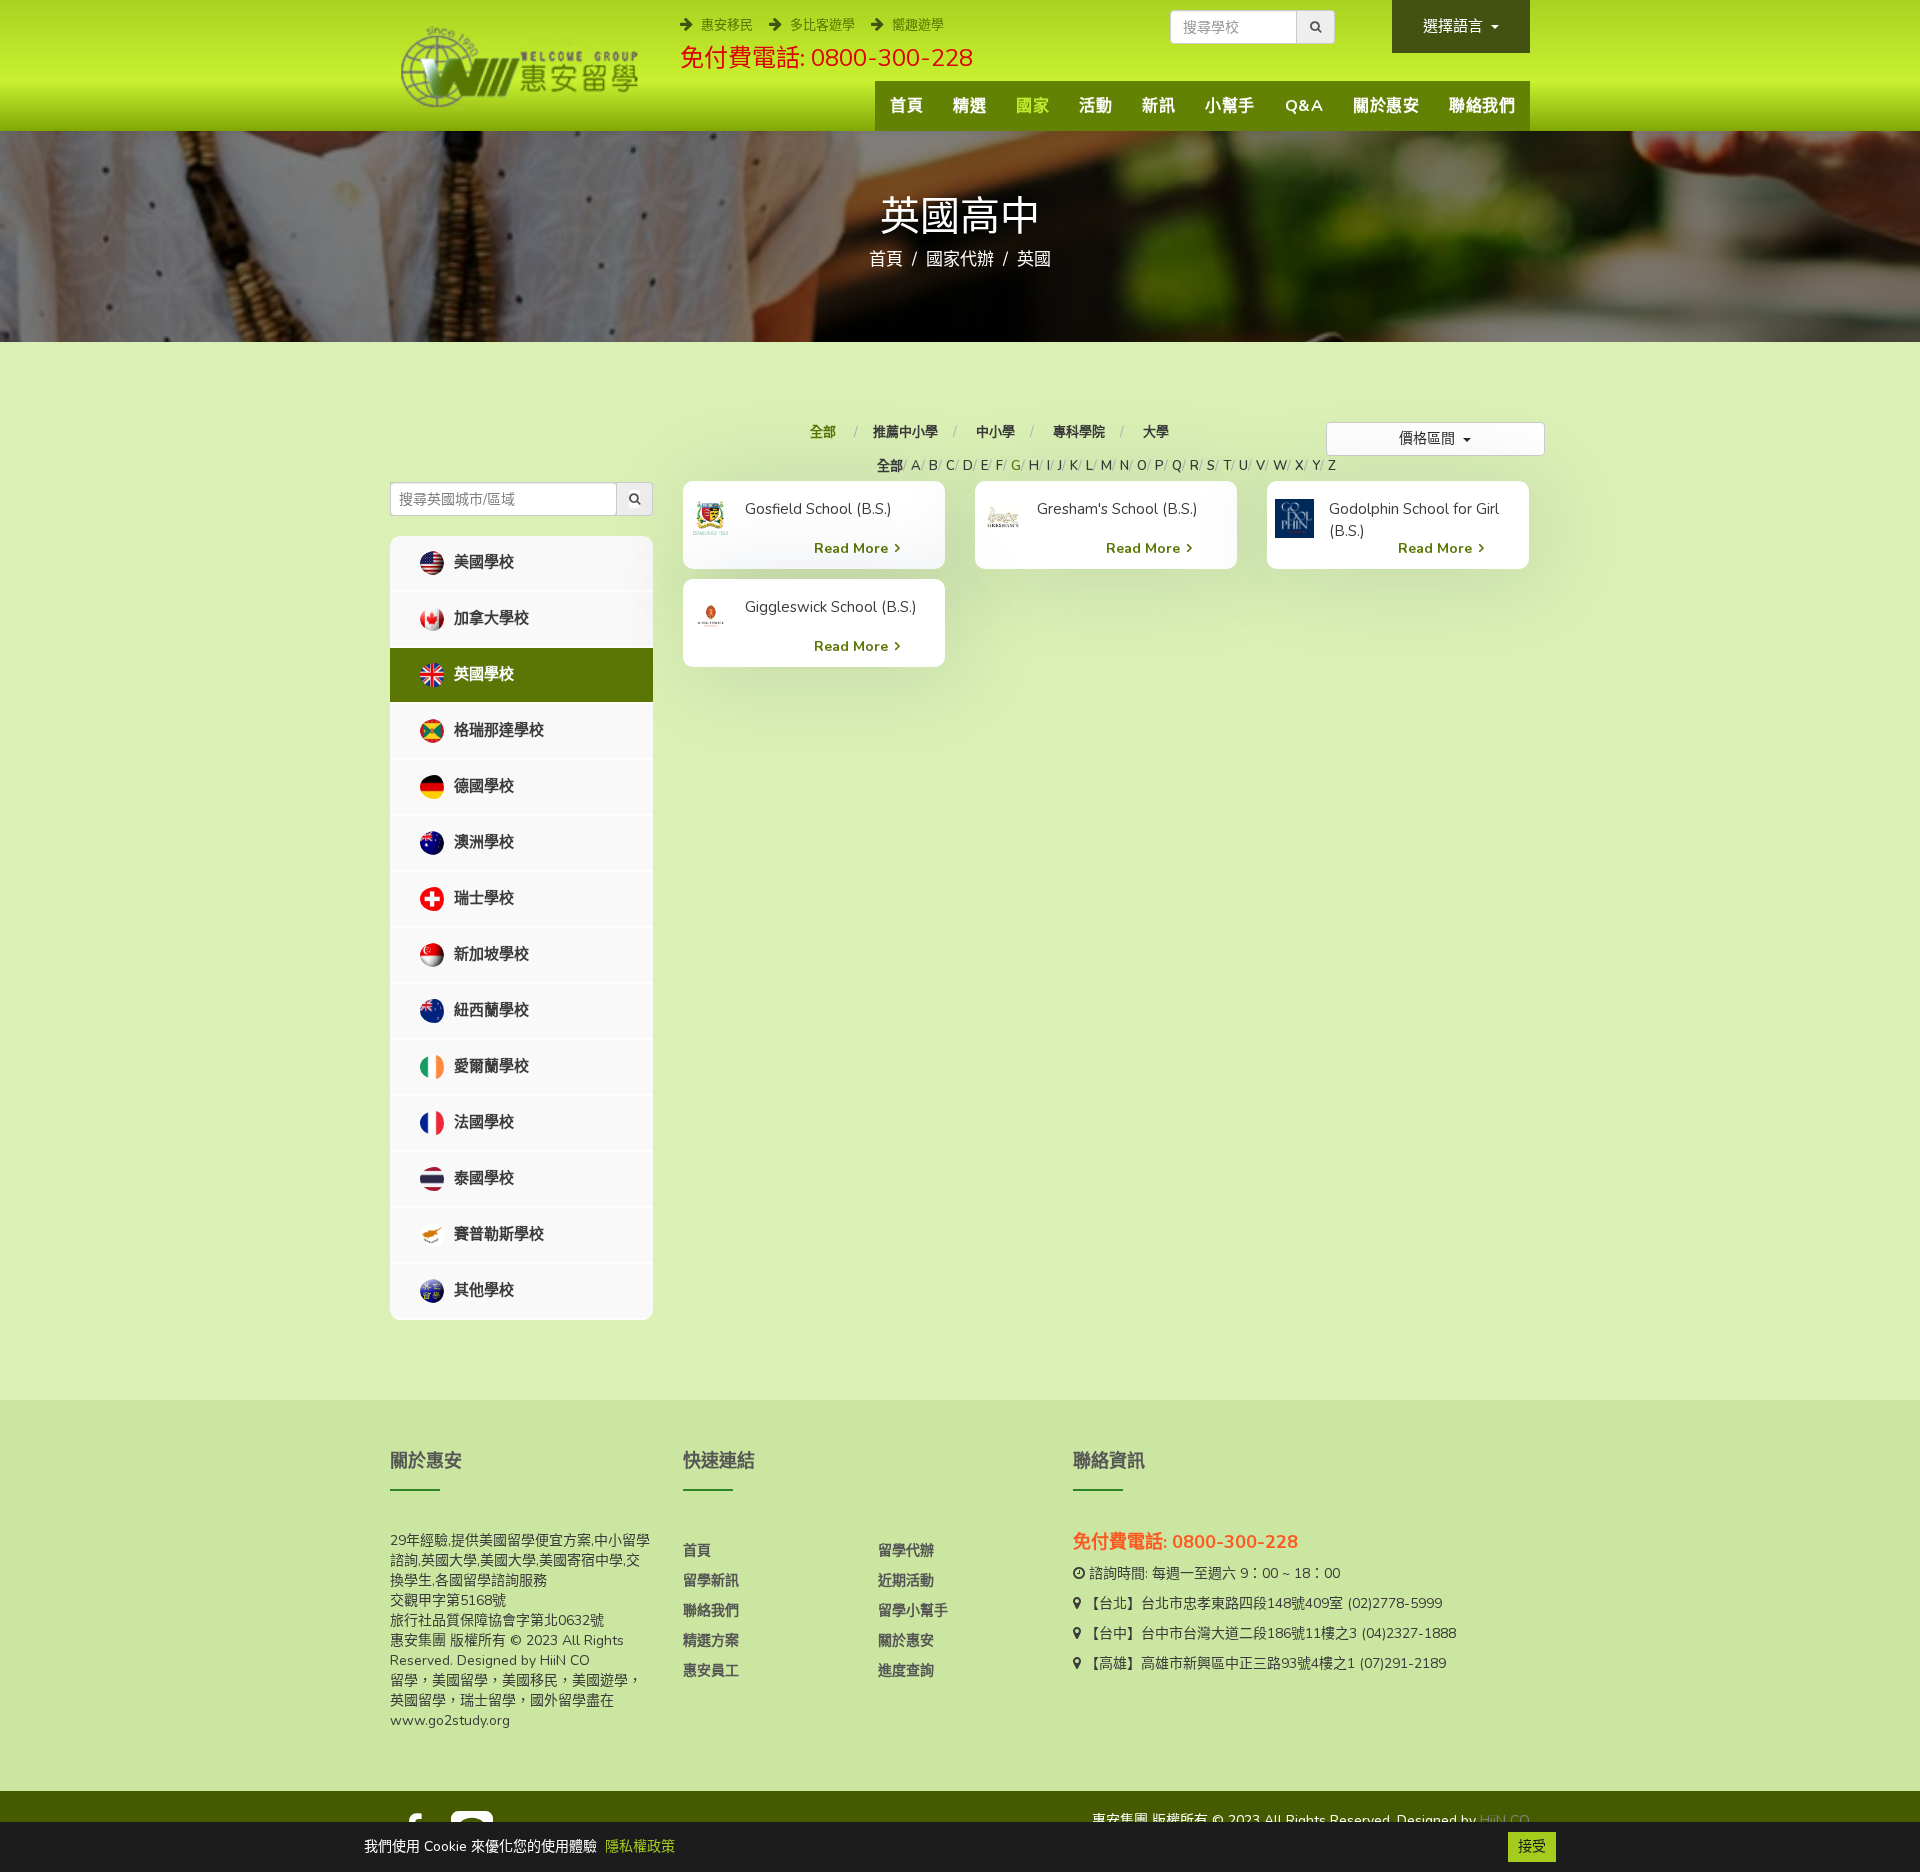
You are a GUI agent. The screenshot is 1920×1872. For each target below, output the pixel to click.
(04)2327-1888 (1408, 1633)
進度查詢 (906, 1670)
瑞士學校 (482, 898)
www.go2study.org (450, 1720)
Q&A (1304, 106)
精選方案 (711, 1640)
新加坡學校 (489, 954)
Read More (851, 548)
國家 (1032, 106)
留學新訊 (711, 1580)
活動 (1095, 106)
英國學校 (482, 674)
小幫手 (1230, 106)
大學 (1156, 432)
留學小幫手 (913, 1610)
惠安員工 (711, 1670)
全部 (824, 432)
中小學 (995, 432)
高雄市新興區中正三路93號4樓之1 (1248, 1663)
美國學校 (482, 562)
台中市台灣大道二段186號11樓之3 (1249, 1633)
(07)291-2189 (1402, 1663)
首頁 (906, 106)
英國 (1034, 259)
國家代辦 (960, 259)
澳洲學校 (482, 842)
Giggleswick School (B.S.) (831, 607)
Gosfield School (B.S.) (818, 509)
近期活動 (906, 1580)
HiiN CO (1505, 1820)
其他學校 (482, 1290)
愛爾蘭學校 (489, 1066)
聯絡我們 (1482, 106)
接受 (1532, 1846)
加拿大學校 (489, 618)
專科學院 (1079, 432)
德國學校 (482, 786)
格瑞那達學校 (497, 730)
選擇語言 (1455, 26)
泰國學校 (482, 1178)
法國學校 (482, 1122)
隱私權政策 (640, 1846)
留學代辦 (906, 1550)
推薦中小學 (905, 432)
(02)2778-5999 (1394, 1603)
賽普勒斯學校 (497, 1234)
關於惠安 (1386, 106)
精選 (969, 106)
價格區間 (1429, 438)
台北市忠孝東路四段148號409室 (1242, 1603)
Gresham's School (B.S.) (1117, 509)
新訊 (1158, 106)
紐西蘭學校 (489, 1010)
